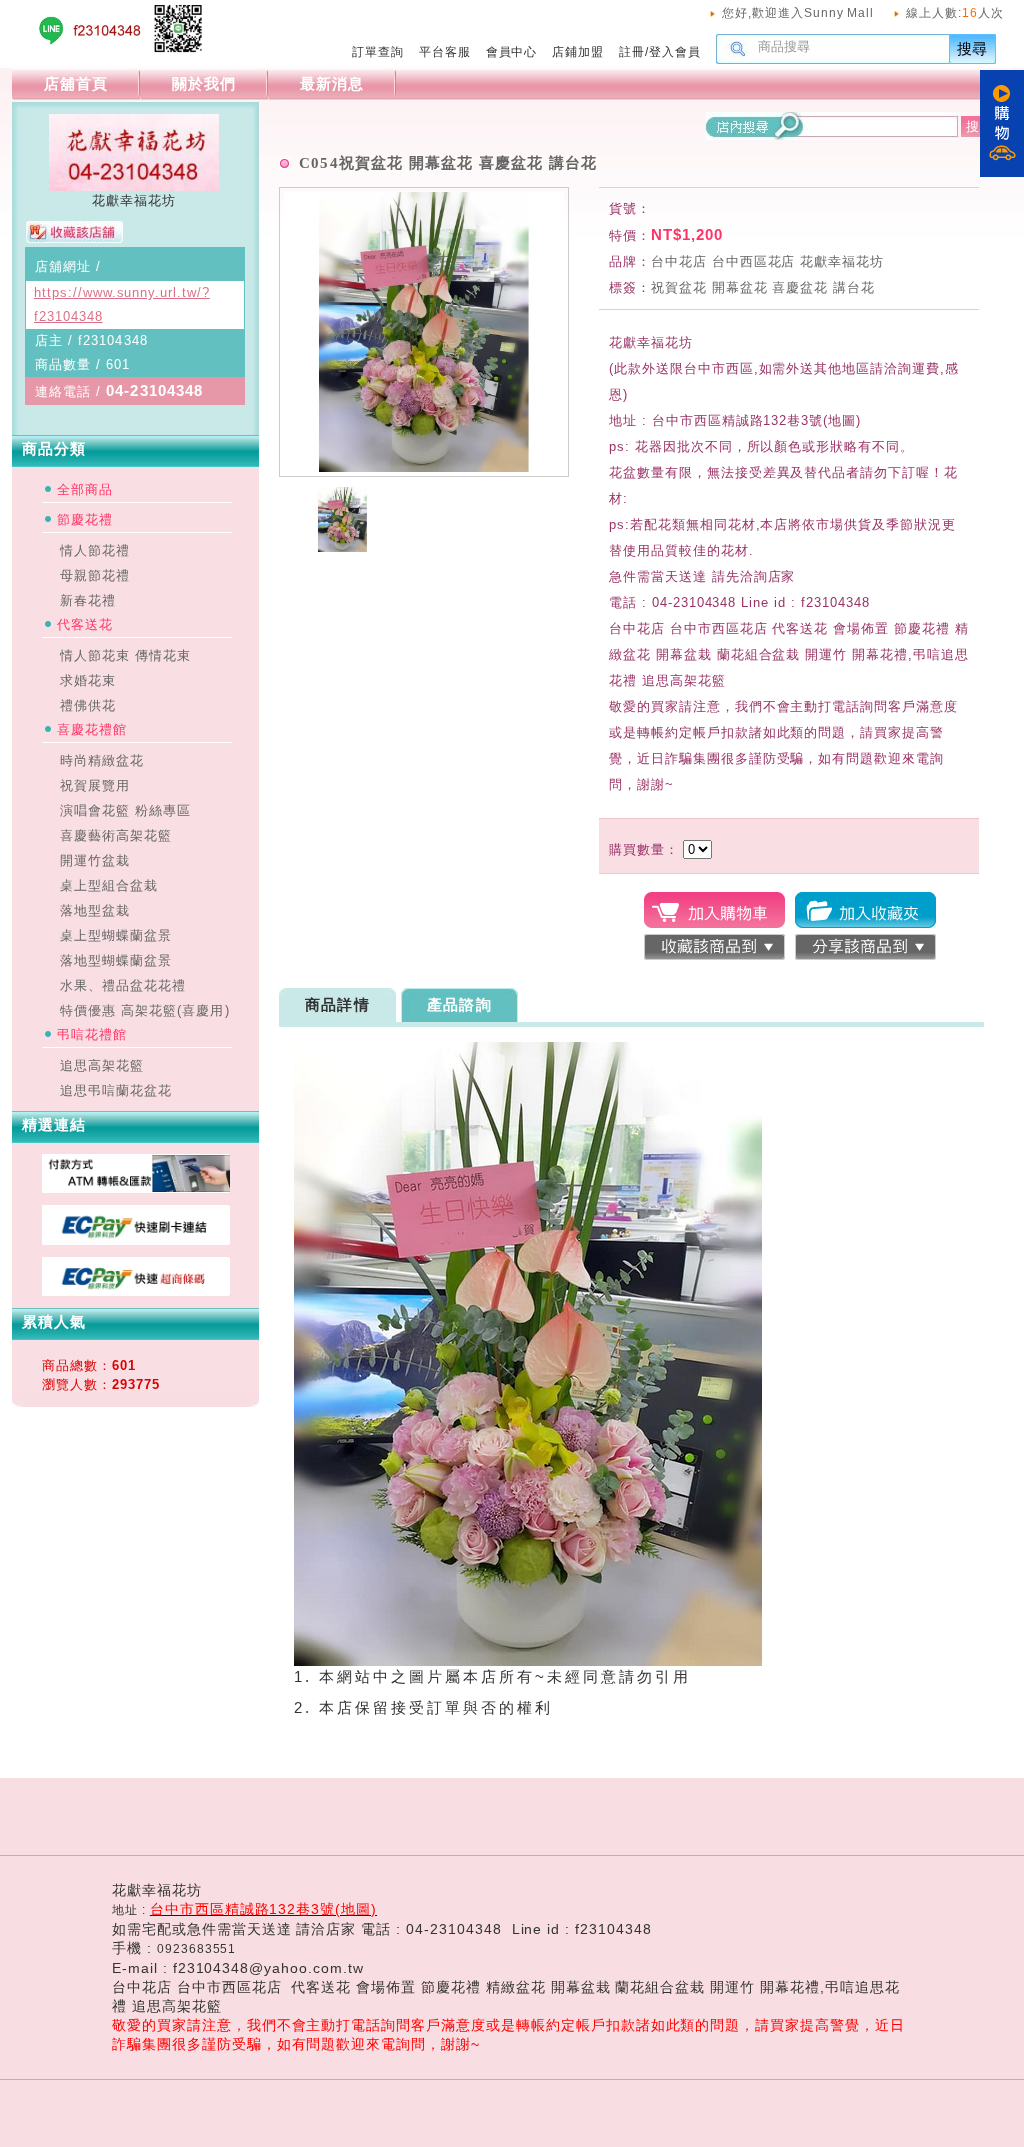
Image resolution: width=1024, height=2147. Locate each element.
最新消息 (332, 83)
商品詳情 (337, 1004)
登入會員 (675, 52)
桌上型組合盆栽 (109, 885)
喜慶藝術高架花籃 (116, 835)
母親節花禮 (95, 575)
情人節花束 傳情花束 (125, 655)
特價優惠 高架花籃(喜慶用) (145, 1010)
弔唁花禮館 (92, 1034)
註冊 (632, 52)
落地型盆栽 (95, 910)
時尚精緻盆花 (102, 760)
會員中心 (512, 52)
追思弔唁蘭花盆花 (116, 1090)
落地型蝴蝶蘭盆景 (116, 960)
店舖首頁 (76, 83)
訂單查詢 (378, 52)
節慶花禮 (85, 519)
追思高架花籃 (102, 1065)
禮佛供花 (88, 705)
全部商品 (85, 489)
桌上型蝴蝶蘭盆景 (116, 935)
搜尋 (973, 48)
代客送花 (85, 624)
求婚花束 (88, 680)
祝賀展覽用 (95, 785)
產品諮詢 (459, 1004)
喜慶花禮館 (92, 729)
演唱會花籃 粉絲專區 (125, 810)
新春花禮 (88, 600)
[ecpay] (136, 1240)
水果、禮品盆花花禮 (123, 985)
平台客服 (445, 52)
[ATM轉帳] (136, 1188)
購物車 (1002, 123)
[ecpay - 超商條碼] (136, 1291)
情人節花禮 (95, 550)
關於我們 (204, 83)
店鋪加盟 (578, 52)
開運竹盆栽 (95, 860)
